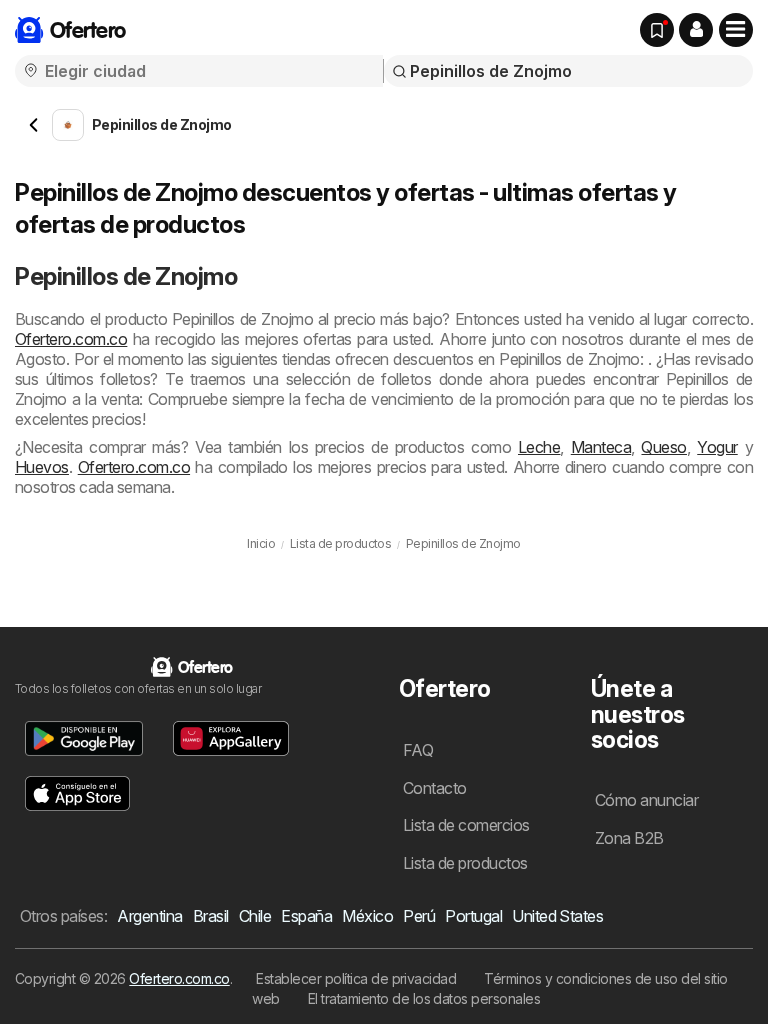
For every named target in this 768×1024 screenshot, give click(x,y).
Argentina (149, 916)
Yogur (717, 447)
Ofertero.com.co (71, 339)
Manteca (601, 447)
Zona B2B (629, 838)
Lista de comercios (466, 825)
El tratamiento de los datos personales (424, 998)
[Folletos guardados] (657, 30)
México (367, 916)
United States (557, 916)
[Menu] (736, 30)
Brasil (211, 916)
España (306, 916)
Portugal (473, 916)
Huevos (42, 467)
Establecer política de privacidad (356, 978)
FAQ (418, 750)
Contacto (435, 788)
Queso (663, 447)
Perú (419, 916)
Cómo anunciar (646, 800)
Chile (255, 916)
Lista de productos (465, 863)
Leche (539, 447)
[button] (696, 30)
